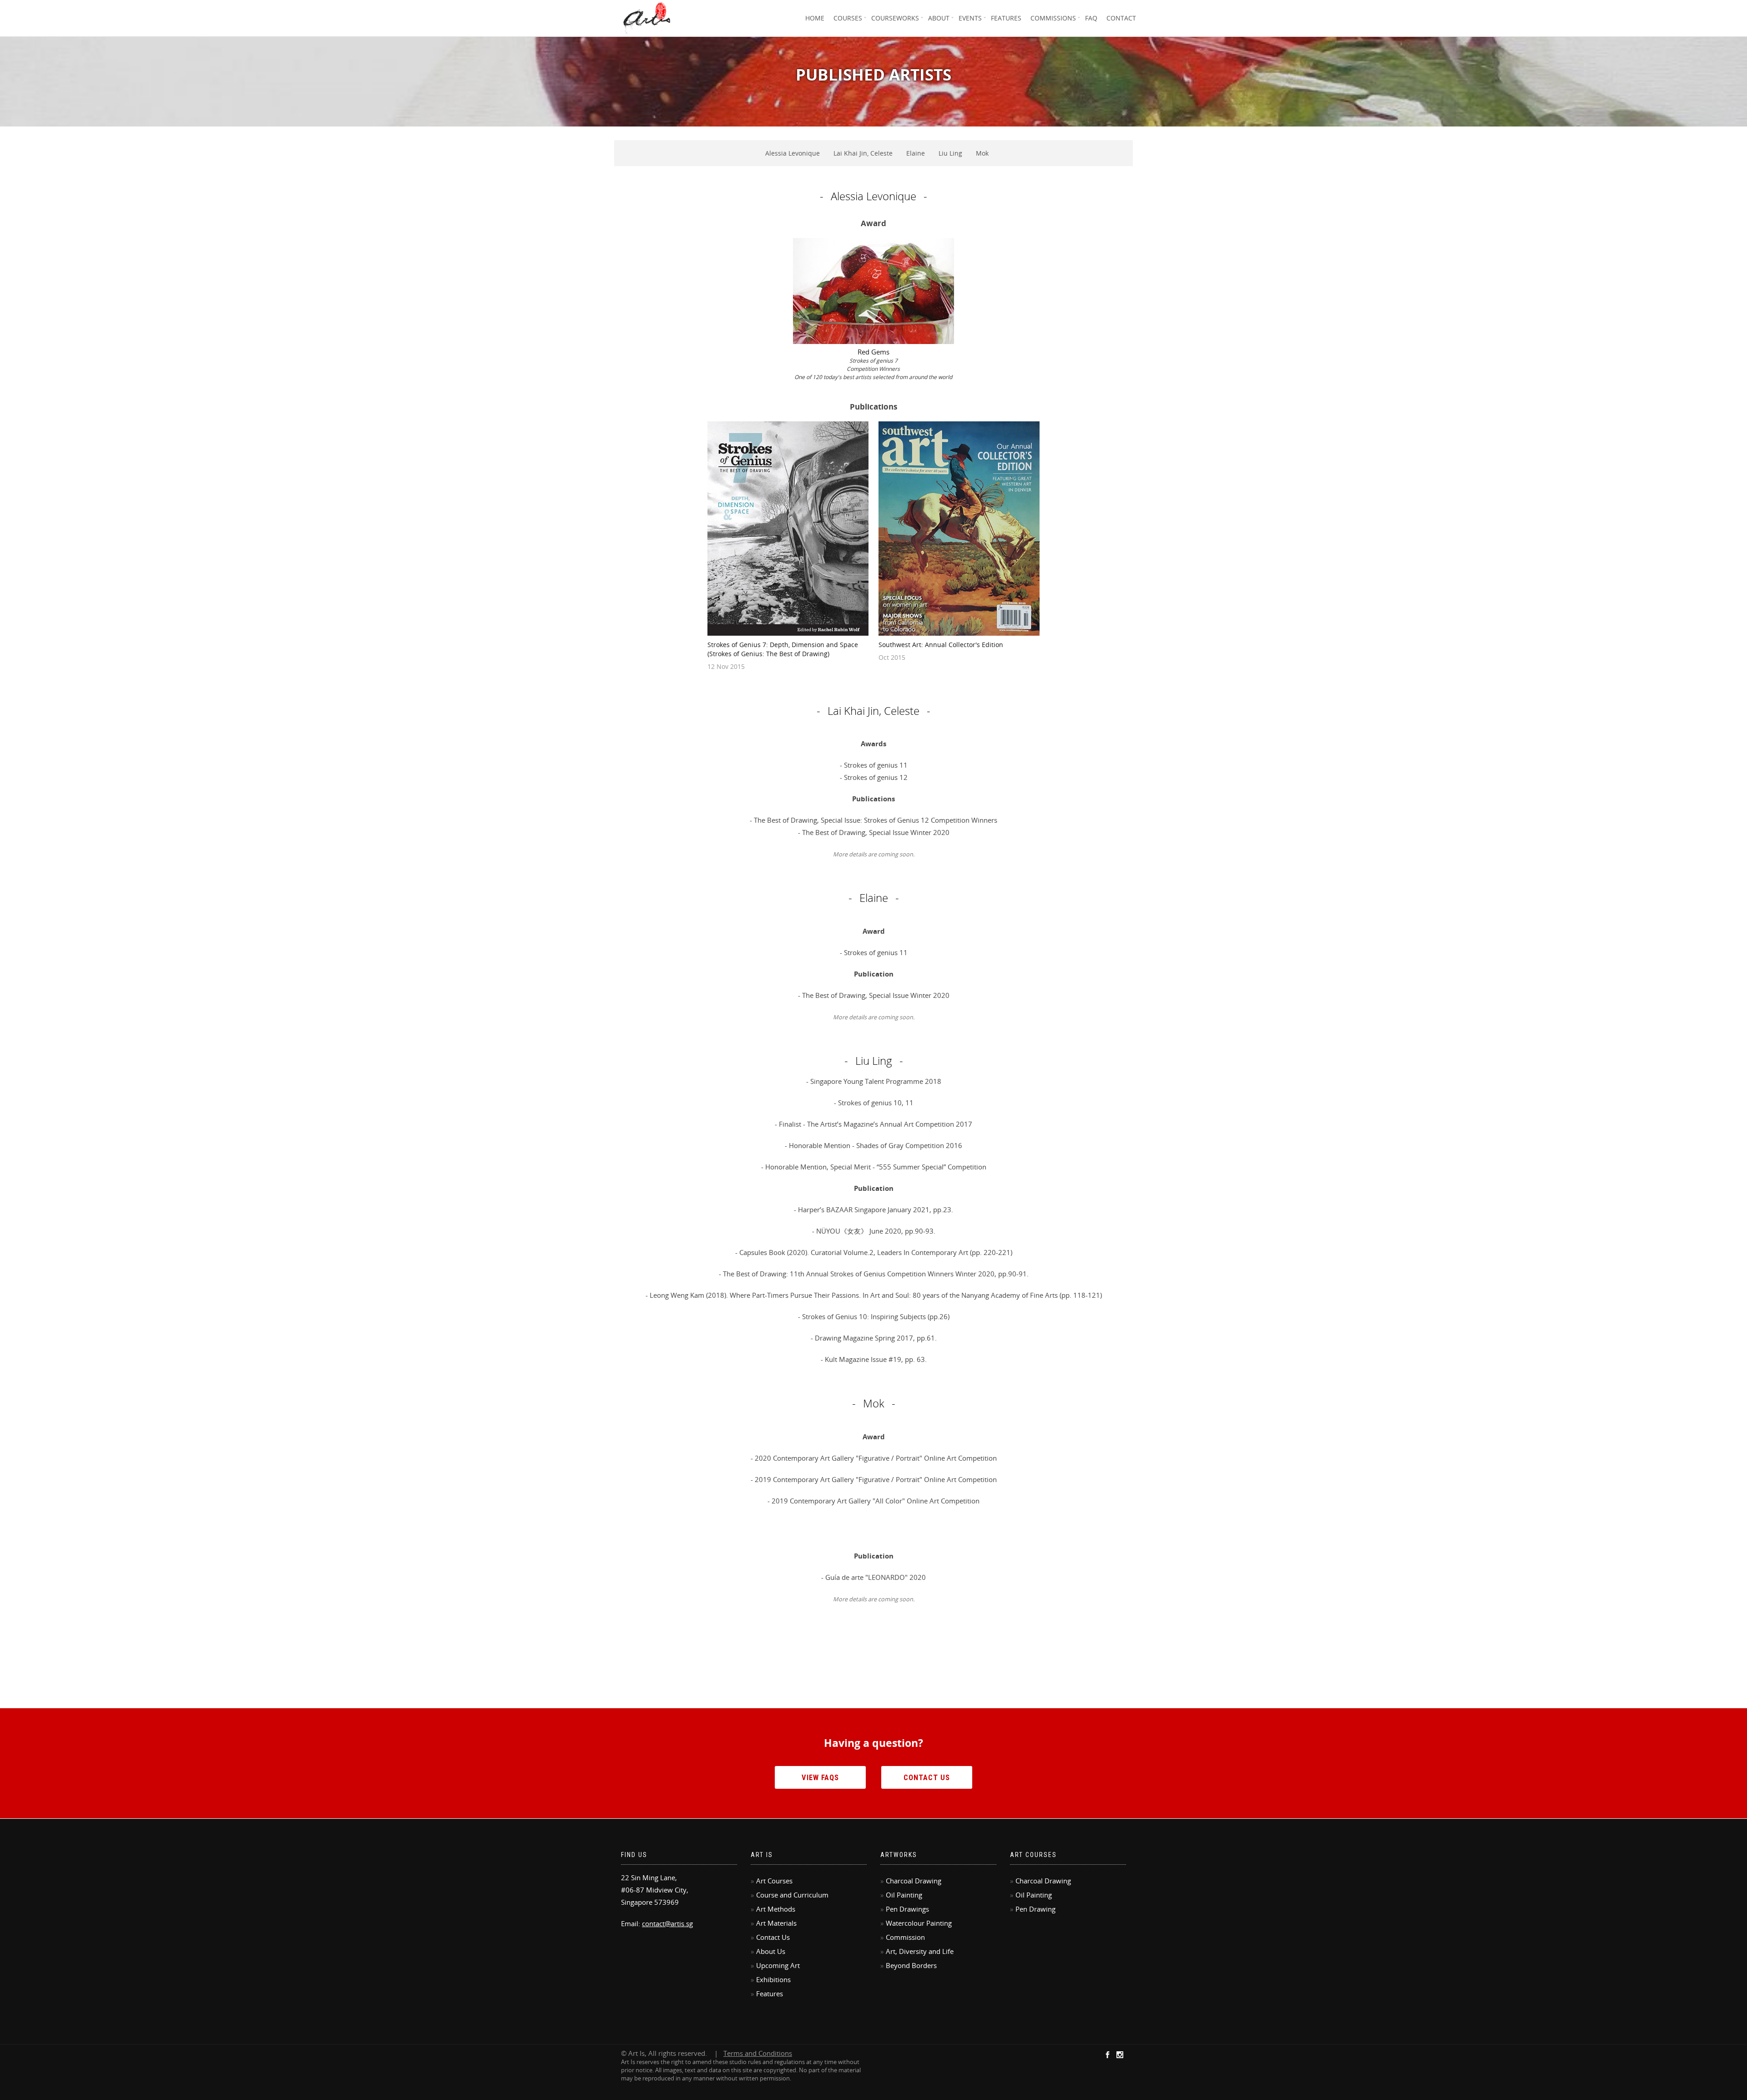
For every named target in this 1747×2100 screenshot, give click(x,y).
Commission (905, 1937)
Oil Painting (904, 1895)
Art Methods (776, 1909)
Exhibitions (773, 1979)
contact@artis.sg (667, 1923)
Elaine (916, 153)
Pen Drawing (1035, 1909)
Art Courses (774, 1881)
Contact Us (927, 1778)
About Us (771, 1951)
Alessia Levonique (793, 153)
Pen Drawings (907, 1909)
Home (815, 18)
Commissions (1053, 18)
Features (1006, 18)
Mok (982, 153)
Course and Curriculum (792, 1895)
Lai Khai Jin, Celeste (863, 153)
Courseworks (895, 18)
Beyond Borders (911, 1965)
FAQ (1091, 18)
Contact (1121, 18)
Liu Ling (950, 153)
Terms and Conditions (758, 2053)
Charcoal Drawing (914, 1881)
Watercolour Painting (919, 1923)
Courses (848, 18)
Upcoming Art (778, 1965)
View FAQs (820, 1778)
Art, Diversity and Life (920, 1951)
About (939, 18)
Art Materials (776, 1923)
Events (970, 18)
